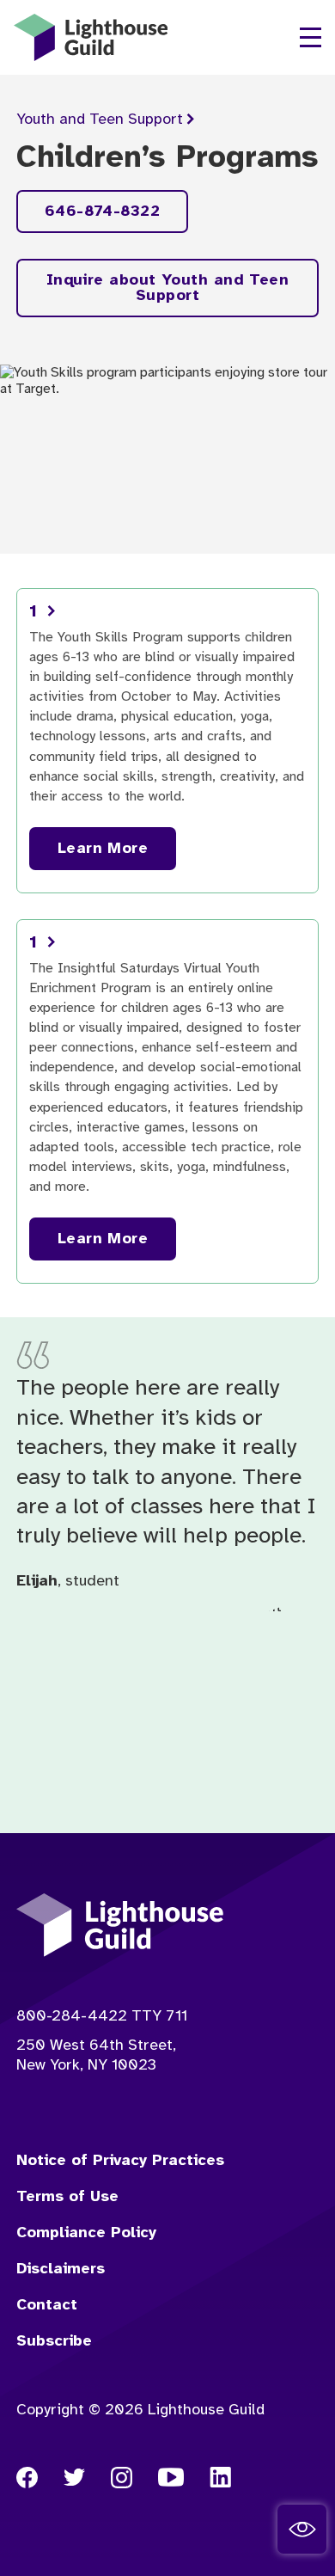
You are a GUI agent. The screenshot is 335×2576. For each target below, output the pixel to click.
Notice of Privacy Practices (120, 2161)
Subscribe (54, 2342)
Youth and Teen (100, 120)
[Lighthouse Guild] (91, 37)
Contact (47, 2306)
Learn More (103, 849)
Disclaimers (61, 2269)
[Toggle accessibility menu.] (302, 2529)
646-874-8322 (102, 212)
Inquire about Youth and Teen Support (168, 288)
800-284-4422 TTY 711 (102, 2017)
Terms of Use (67, 2197)
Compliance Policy (86, 2233)
